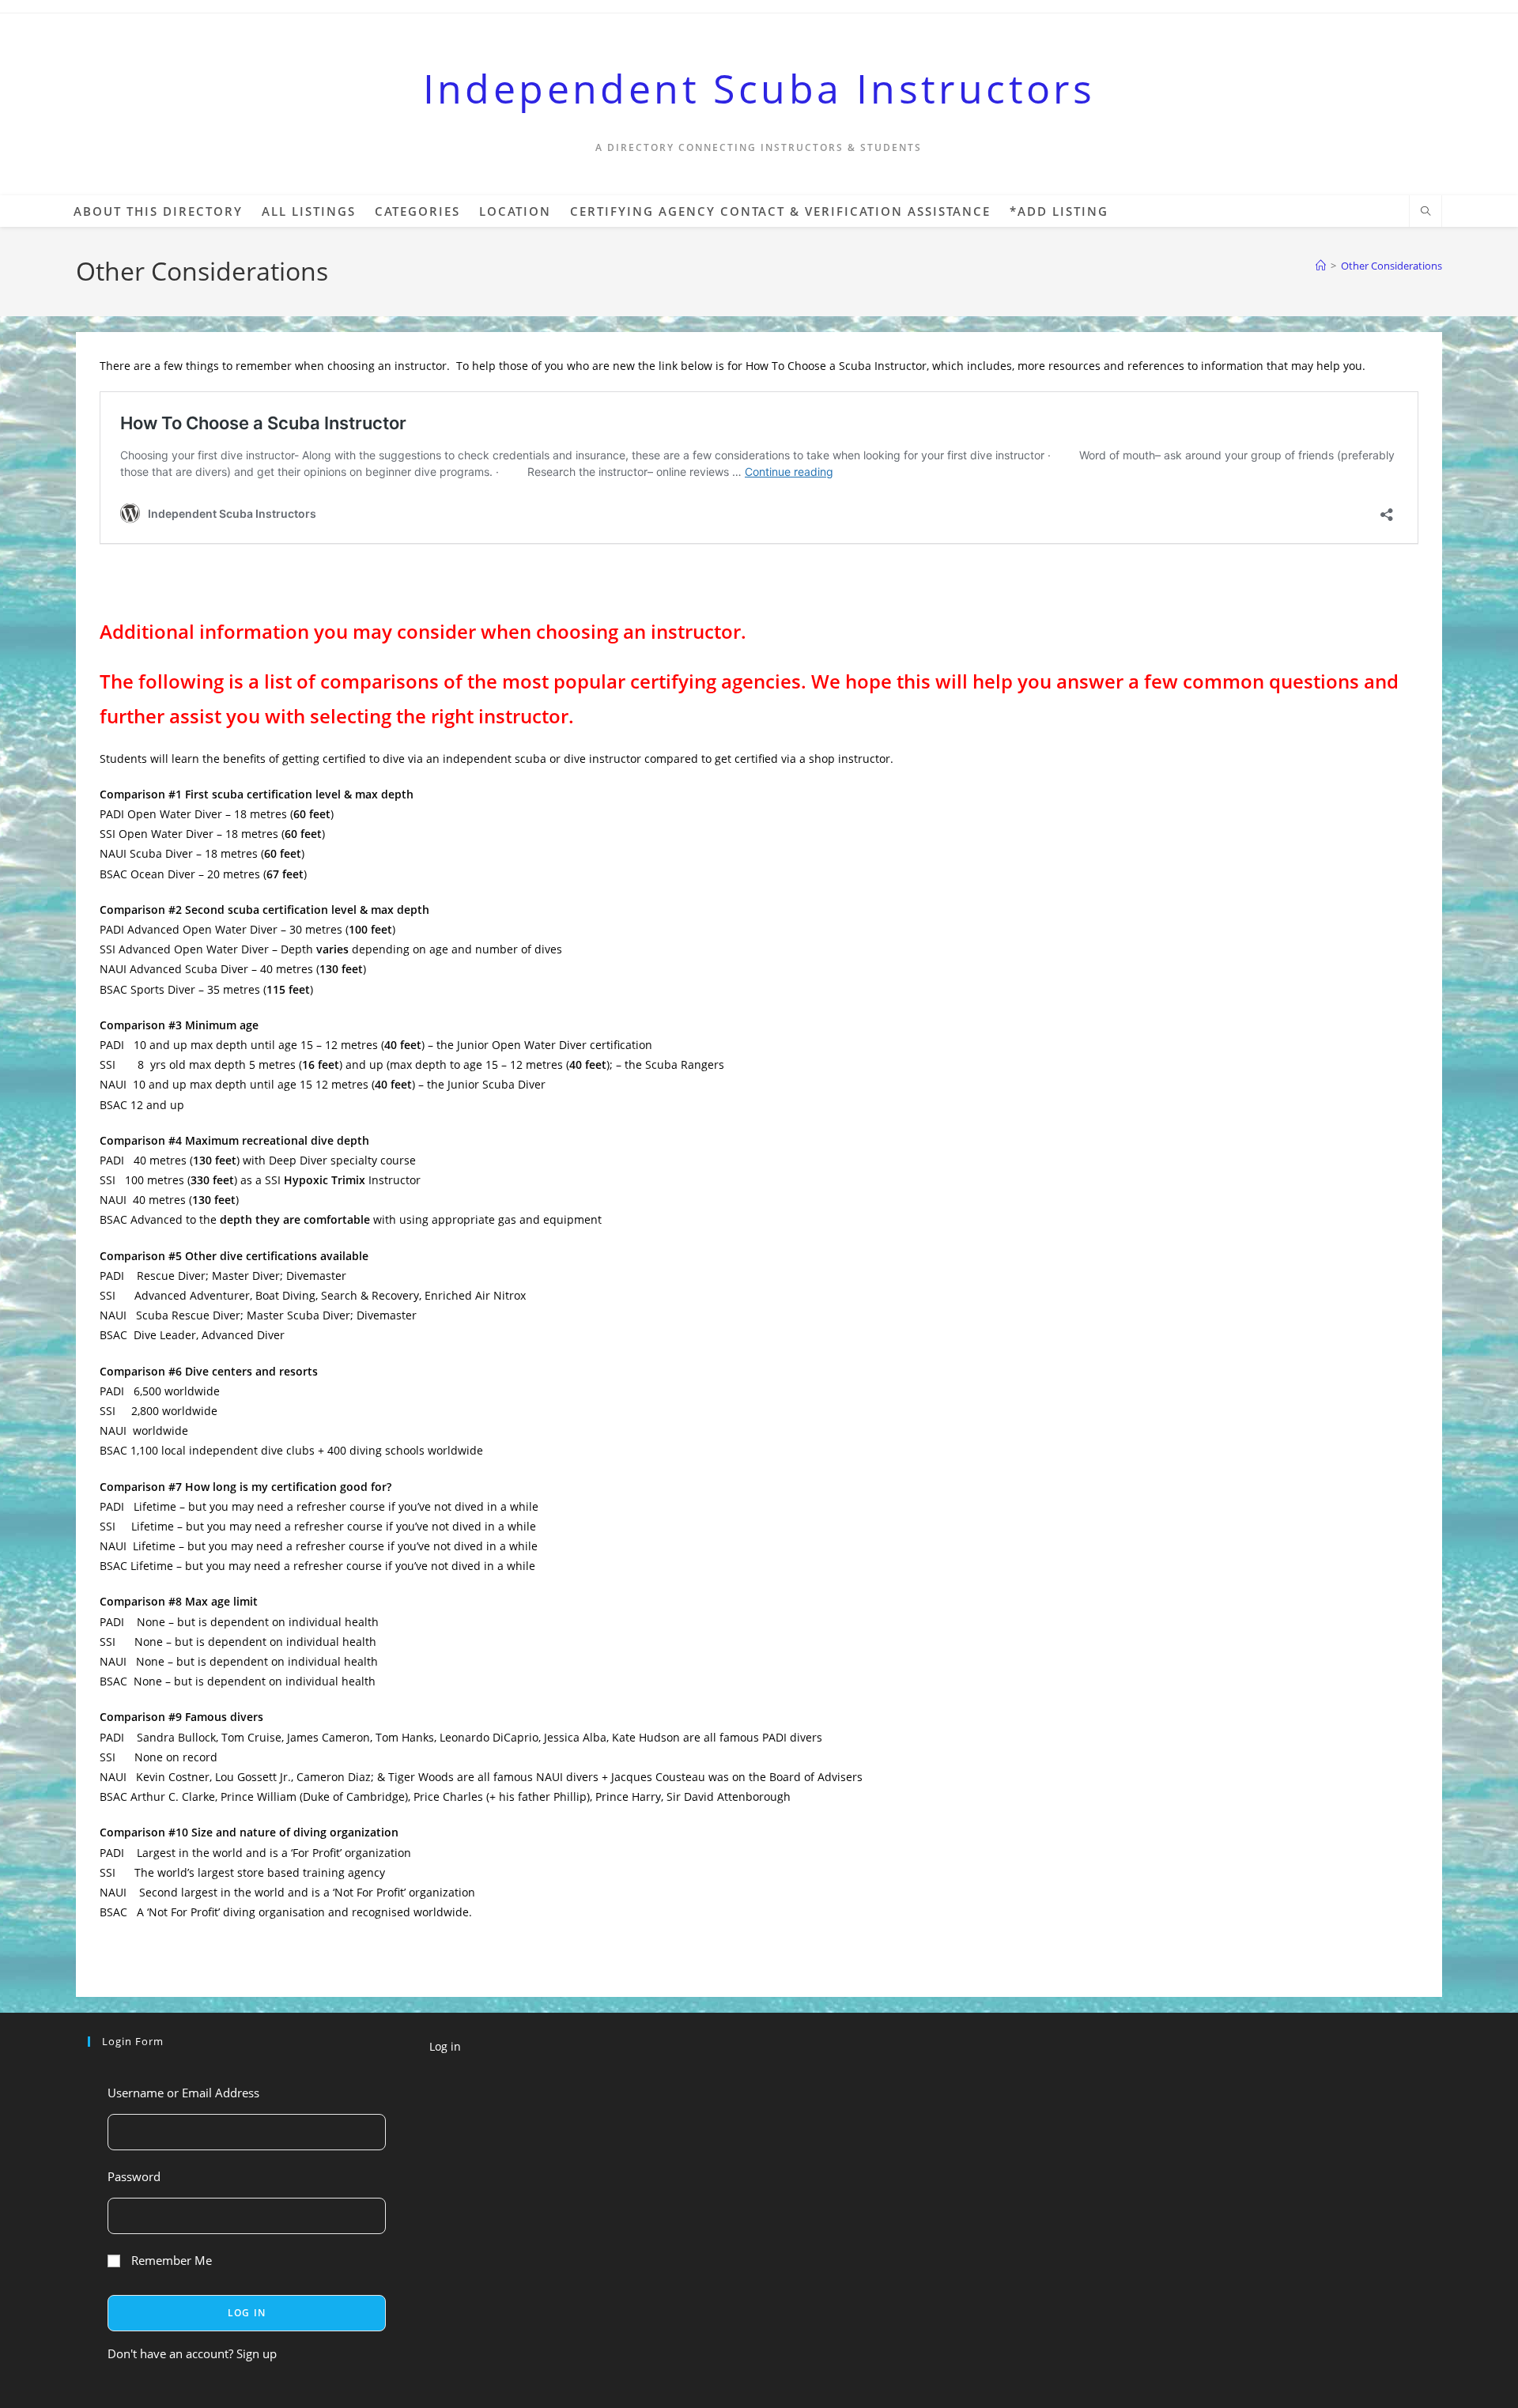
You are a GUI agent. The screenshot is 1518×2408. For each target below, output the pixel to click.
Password (134, 2176)
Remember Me (170, 2260)
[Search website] (1425, 212)
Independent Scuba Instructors (759, 89)
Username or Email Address (183, 2093)
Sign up (257, 2353)
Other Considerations (1391, 266)
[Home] (1321, 266)
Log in (445, 2046)
